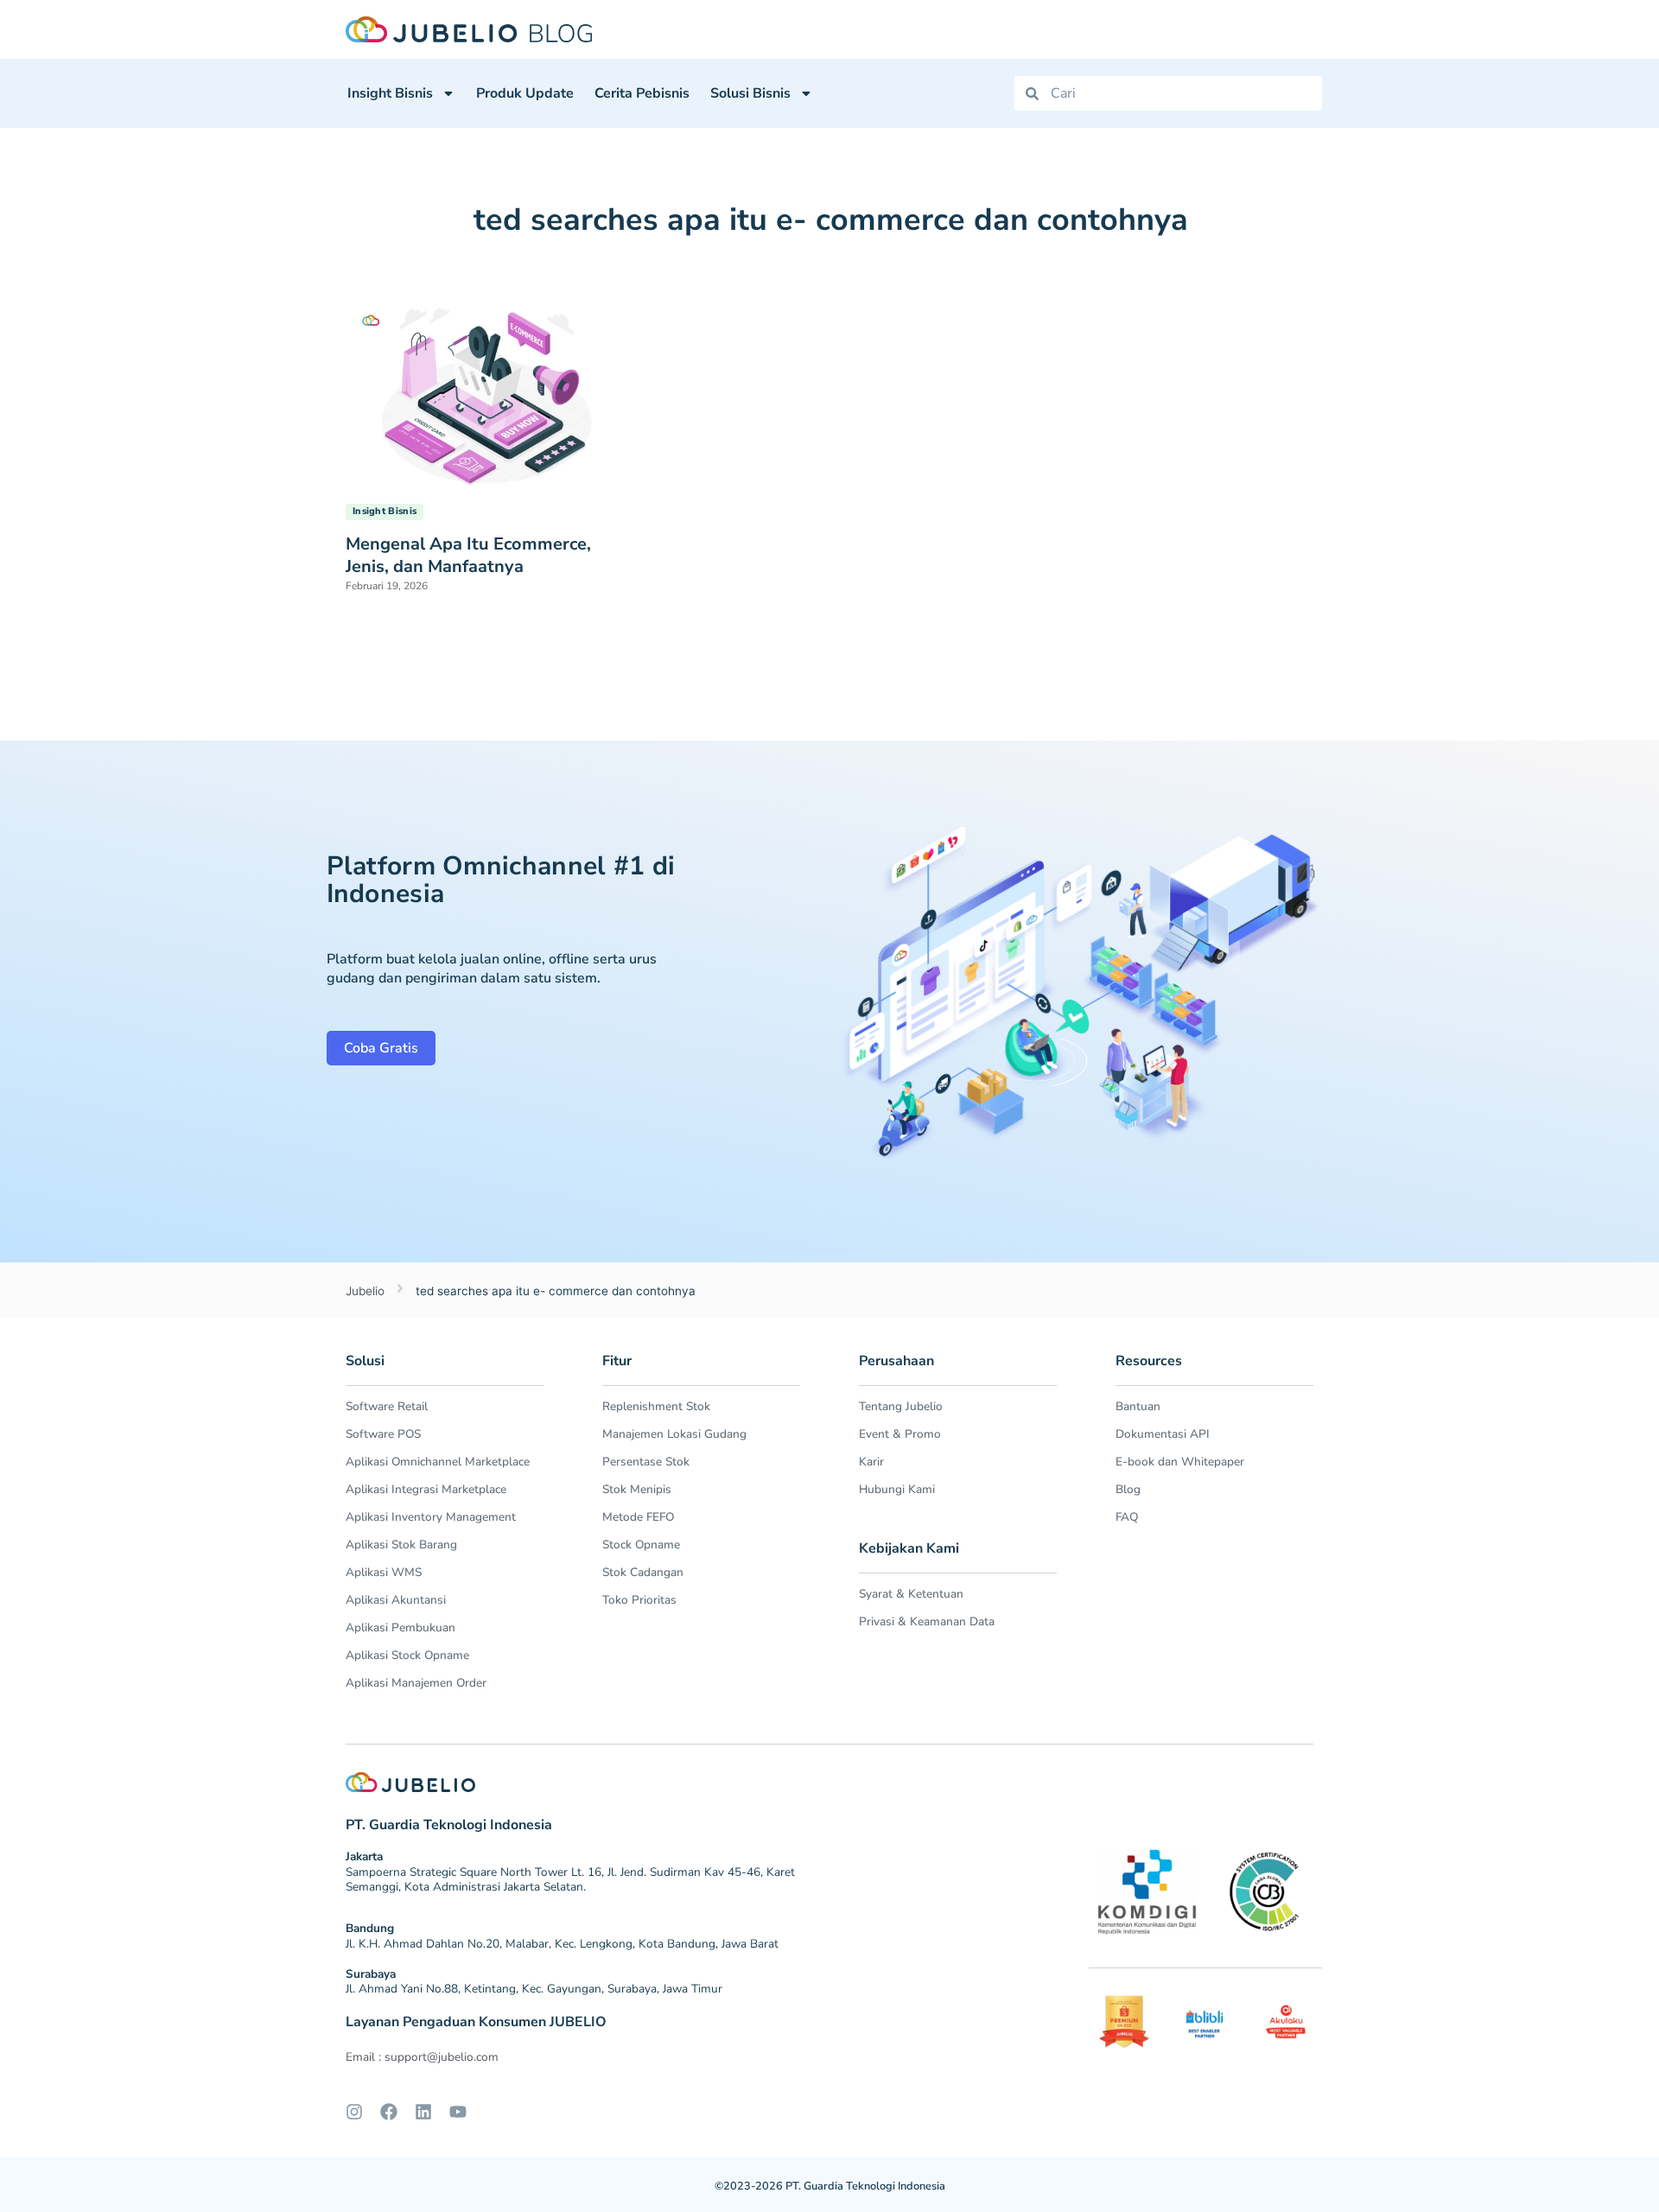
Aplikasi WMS (384, 1572)
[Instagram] (354, 2112)
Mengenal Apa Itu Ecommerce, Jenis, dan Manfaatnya (468, 555)
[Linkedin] (423, 2112)
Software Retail (387, 1406)
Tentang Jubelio (901, 1406)
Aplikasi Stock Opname (407, 1655)
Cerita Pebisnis (642, 93)
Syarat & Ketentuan (911, 1594)
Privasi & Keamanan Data (927, 1621)
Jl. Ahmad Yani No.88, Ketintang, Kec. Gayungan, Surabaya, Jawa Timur (534, 1989)
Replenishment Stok (656, 1406)
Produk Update (525, 93)
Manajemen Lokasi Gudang (674, 1434)
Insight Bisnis (390, 93)
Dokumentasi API (1163, 1434)
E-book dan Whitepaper (1180, 1462)
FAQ (1127, 1517)
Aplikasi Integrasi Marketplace (426, 1489)
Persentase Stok (646, 1462)
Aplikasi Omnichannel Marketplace (438, 1462)
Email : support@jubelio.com (422, 2057)
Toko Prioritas (639, 1600)
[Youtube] (458, 2112)
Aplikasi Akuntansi (396, 1600)
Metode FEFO (638, 1517)
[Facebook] (389, 2112)
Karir (871, 1462)
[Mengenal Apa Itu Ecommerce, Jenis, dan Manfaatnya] (488, 391)
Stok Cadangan (643, 1572)
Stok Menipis (637, 1489)
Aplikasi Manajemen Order (416, 1683)
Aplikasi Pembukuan (400, 1627)
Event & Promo (900, 1434)
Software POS (383, 1434)
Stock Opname (641, 1545)
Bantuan (1138, 1406)
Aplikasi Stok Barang (401, 1545)
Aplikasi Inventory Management (431, 1517)
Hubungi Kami (897, 1489)
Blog (1128, 1489)
